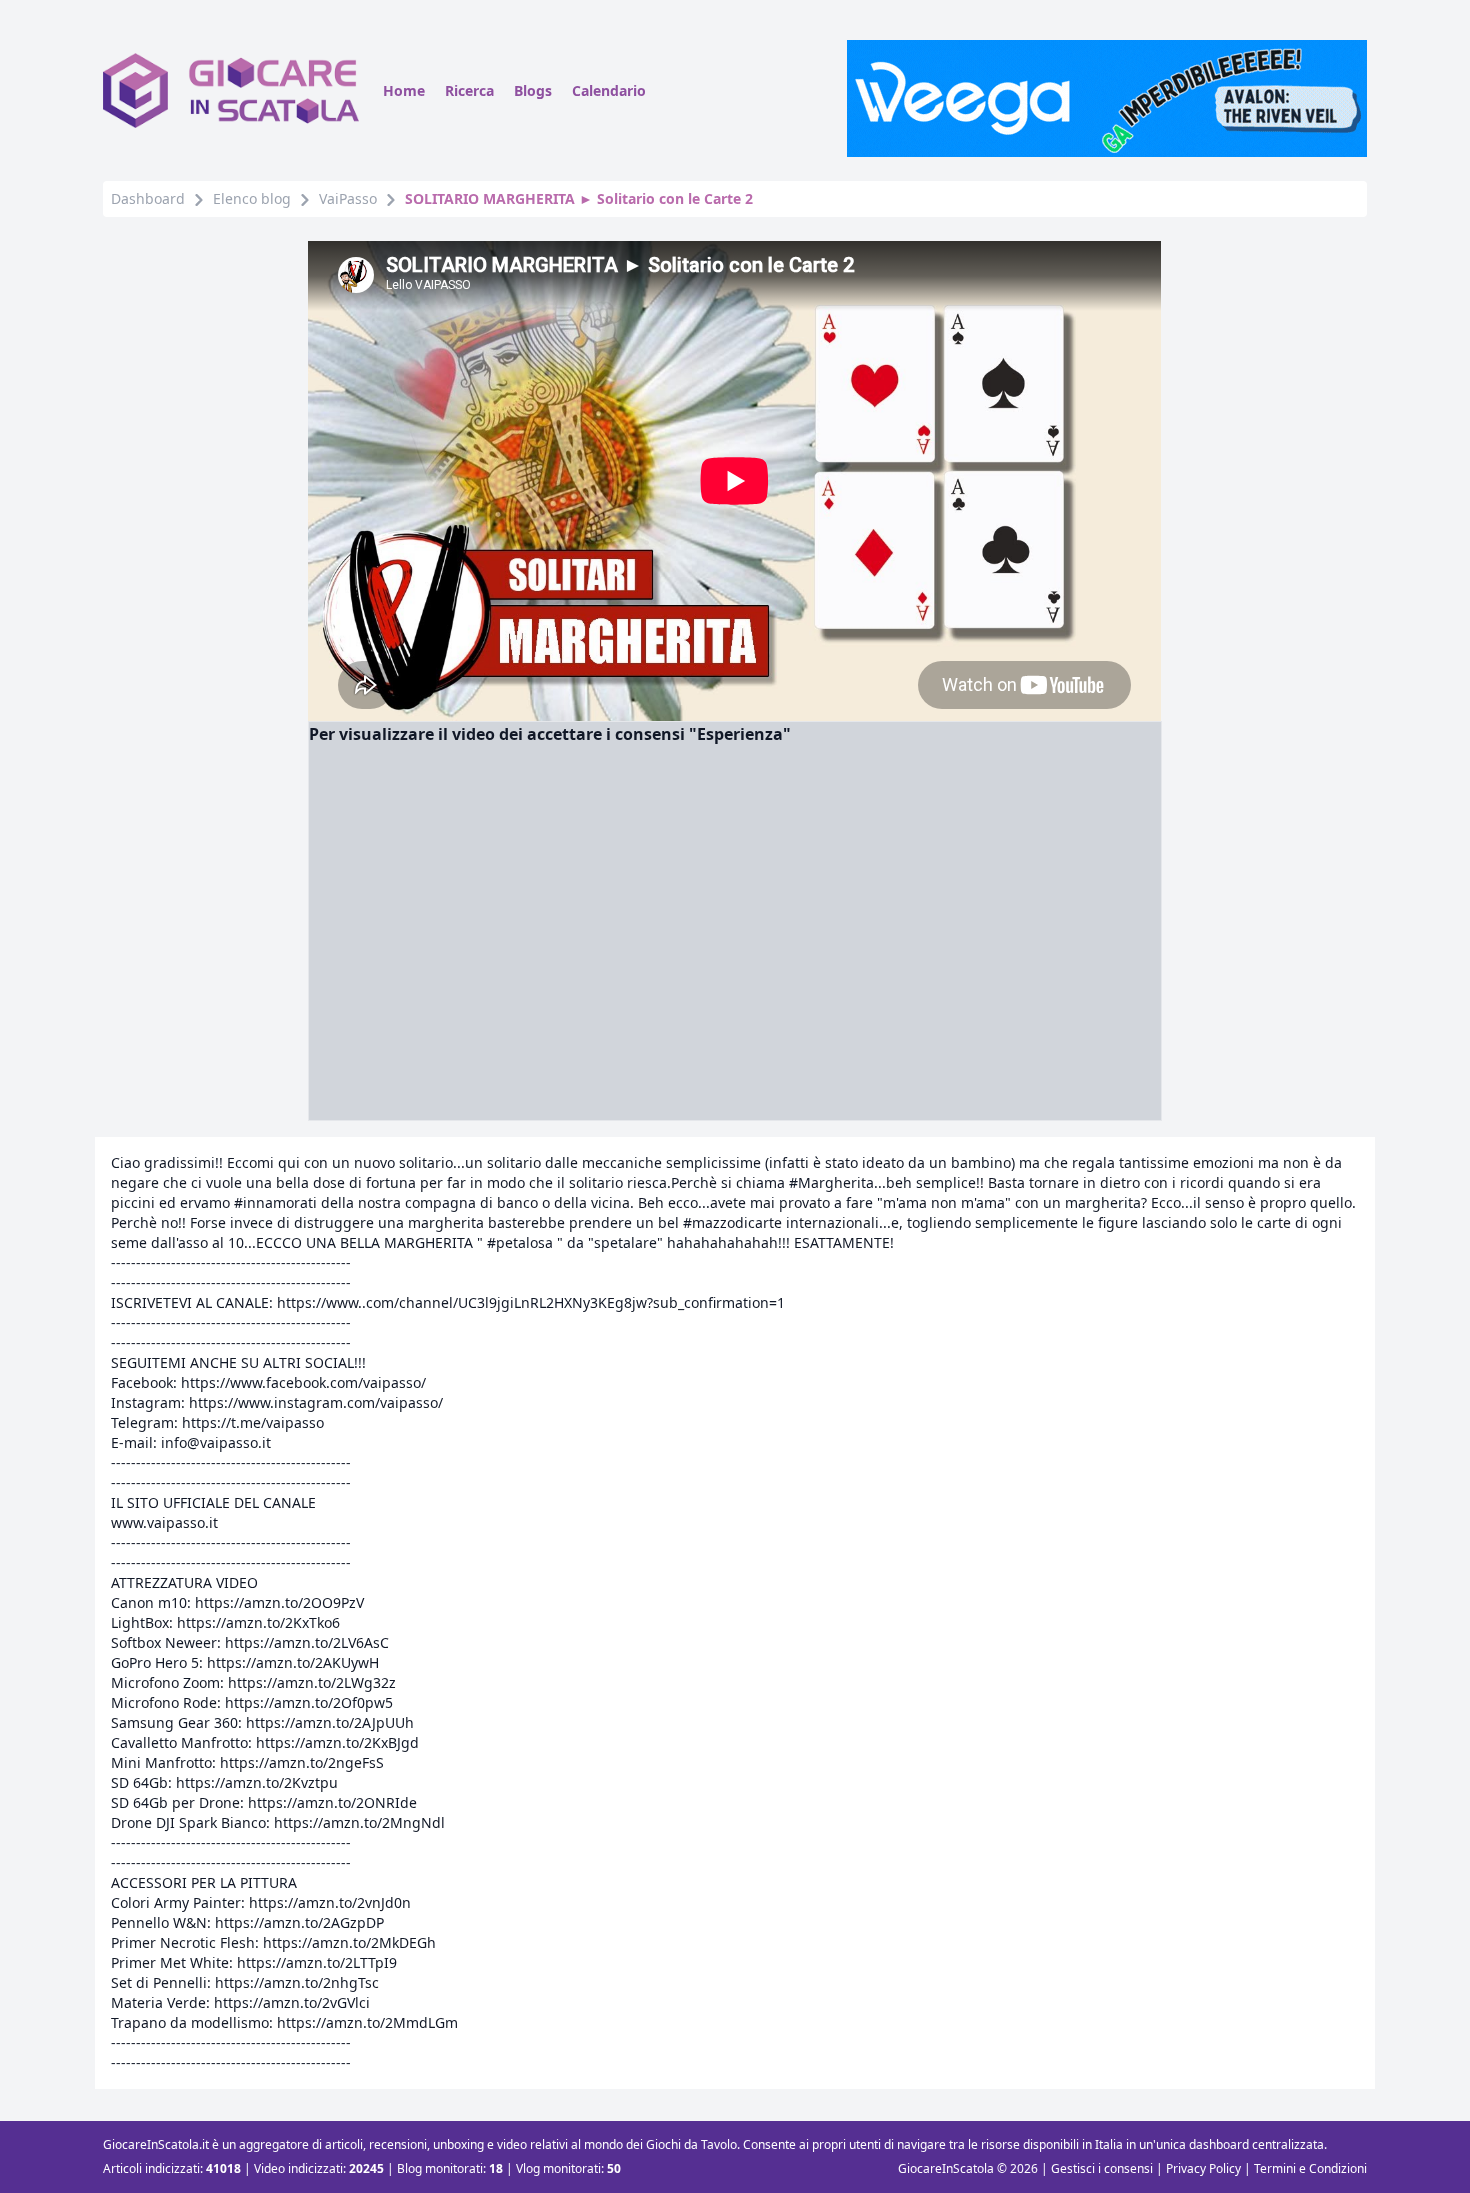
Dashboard (148, 198)
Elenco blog (252, 198)
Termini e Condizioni (1310, 2168)
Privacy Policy (1203, 2168)
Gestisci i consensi (1102, 2168)
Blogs (533, 90)
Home (404, 90)
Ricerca (469, 90)
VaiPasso (348, 198)
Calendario (609, 90)
